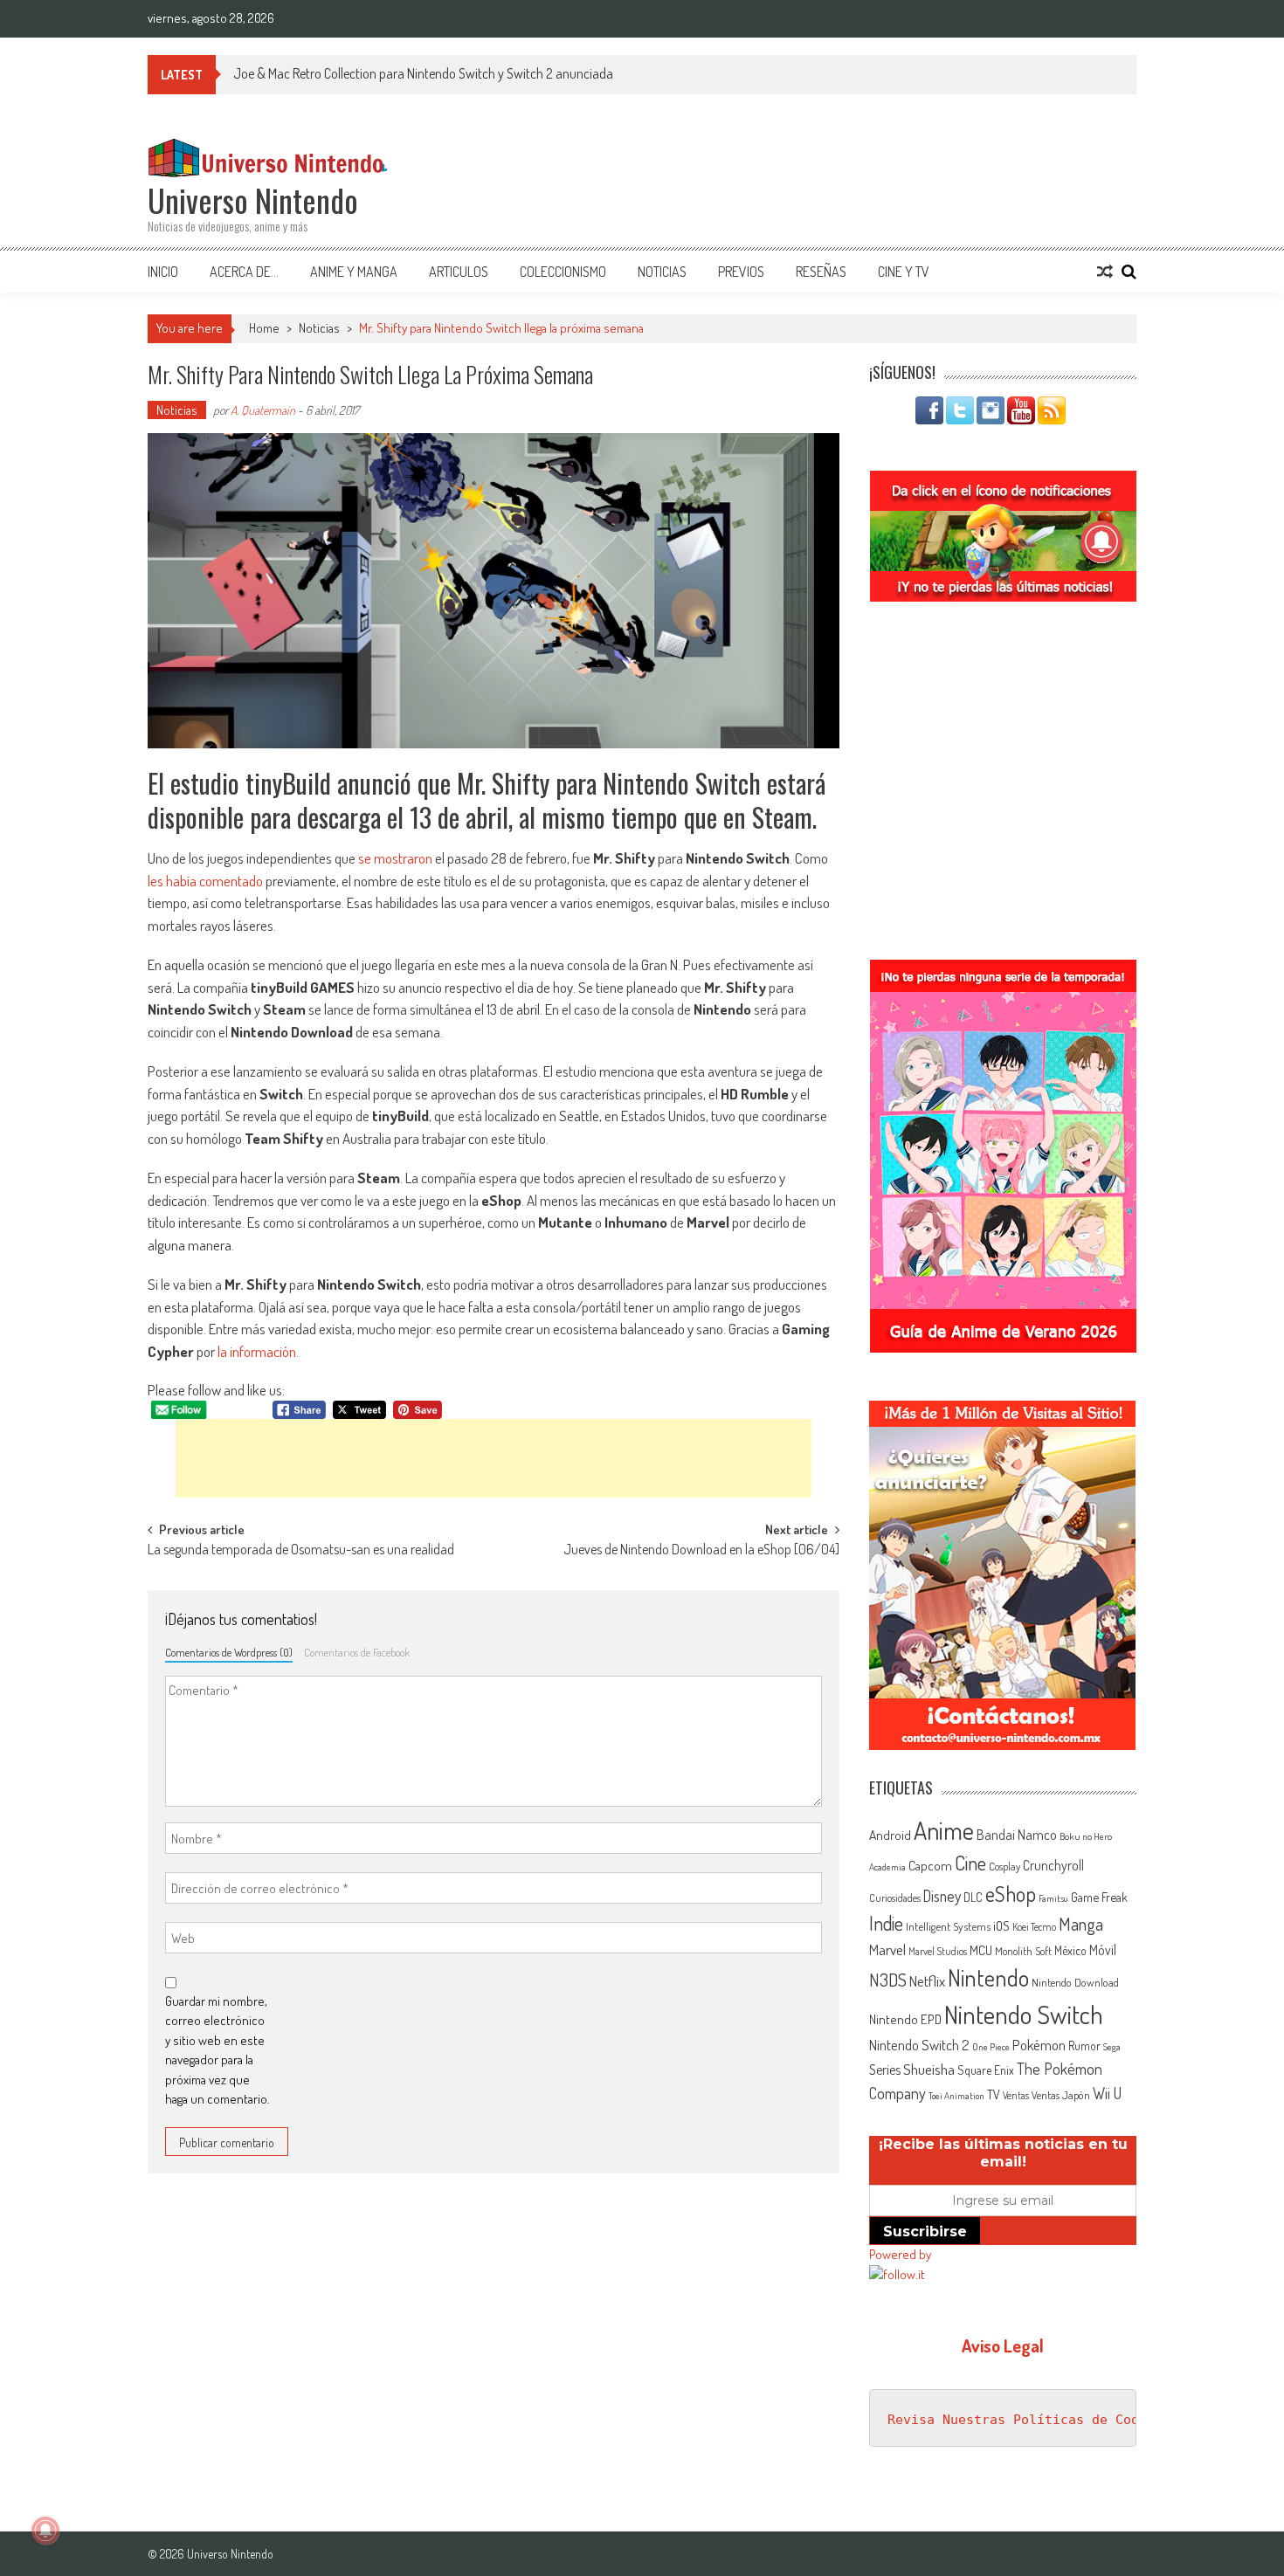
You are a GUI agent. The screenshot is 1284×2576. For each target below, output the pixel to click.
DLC (973, 1897)
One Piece (991, 2047)
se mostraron (395, 858)
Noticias (662, 272)
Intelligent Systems (948, 1926)
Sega (1112, 2047)
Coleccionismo (563, 272)
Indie (886, 1923)
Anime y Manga (354, 272)
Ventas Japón (1061, 2095)
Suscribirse (925, 2232)
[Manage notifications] (45, 2531)
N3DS (888, 1980)
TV (994, 2094)
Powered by (900, 2254)
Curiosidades (895, 1898)
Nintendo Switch (1024, 2014)
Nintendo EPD (905, 2019)
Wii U (1107, 2093)
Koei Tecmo (1034, 1927)
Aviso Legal (1003, 2345)
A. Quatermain (263, 410)
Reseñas (821, 272)
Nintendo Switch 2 (919, 2045)
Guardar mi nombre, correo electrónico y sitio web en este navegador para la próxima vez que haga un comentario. (217, 2050)
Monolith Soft (1023, 1951)
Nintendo (988, 1977)
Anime (944, 1830)
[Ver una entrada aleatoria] (1105, 272)
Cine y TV (904, 272)
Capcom (930, 1865)
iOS (1001, 1925)
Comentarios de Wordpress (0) (229, 1652)
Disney (942, 1896)
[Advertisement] (494, 1458)
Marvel (887, 1949)
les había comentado (205, 881)
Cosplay (1004, 1866)
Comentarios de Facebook (357, 1652)
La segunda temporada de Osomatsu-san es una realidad (301, 1551)
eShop (1011, 1894)
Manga (1081, 1924)
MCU (981, 1950)
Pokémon (1039, 2045)
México (1070, 1950)
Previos (741, 272)
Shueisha (929, 2069)
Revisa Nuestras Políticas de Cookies (1029, 2420)
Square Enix (986, 2070)
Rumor (1084, 2046)
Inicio (163, 272)
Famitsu (1053, 1898)
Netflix (927, 1980)
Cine (970, 1863)
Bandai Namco (1017, 1835)
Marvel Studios (938, 1951)
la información (257, 1351)
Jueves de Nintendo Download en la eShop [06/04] (701, 1551)
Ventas (1016, 2095)
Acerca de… (244, 272)
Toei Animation (956, 2096)
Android (890, 1835)
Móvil (1103, 1950)
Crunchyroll (1053, 1865)
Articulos (459, 272)
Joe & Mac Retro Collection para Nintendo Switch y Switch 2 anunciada (423, 73)
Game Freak (1099, 1897)
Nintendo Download (1075, 1982)
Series (885, 2070)
